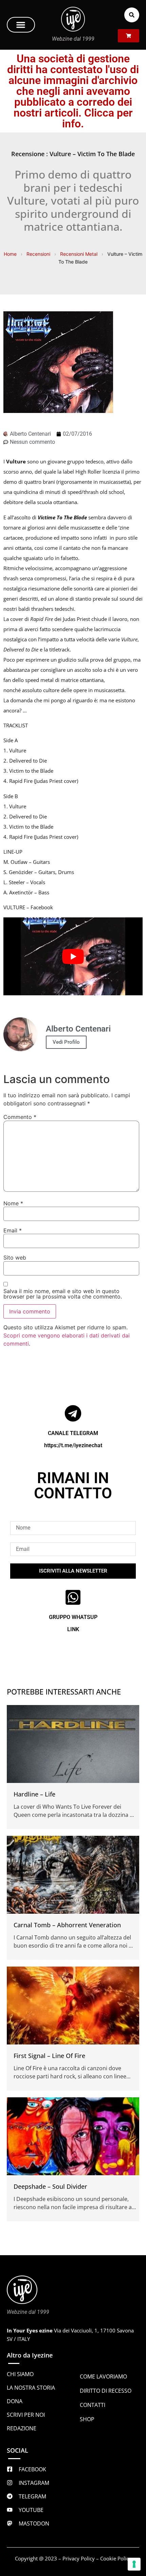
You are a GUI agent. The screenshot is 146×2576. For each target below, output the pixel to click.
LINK (73, 1629)
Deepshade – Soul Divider (50, 2186)
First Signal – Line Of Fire (49, 2056)
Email (13, 1230)
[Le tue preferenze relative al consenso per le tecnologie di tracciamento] (134, 2564)
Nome (13, 1203)
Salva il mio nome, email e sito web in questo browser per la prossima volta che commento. (63, 1294)
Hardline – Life (34, 1794)
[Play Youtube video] (73, 957)
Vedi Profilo (66, 1042)
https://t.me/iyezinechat (73, 1445)
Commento (20, 1117)
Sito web (15, 1258)
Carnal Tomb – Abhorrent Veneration (67, 1925)
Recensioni (38, 254)
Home (10, 254)
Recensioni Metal (79, 254)
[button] (21, 25)
